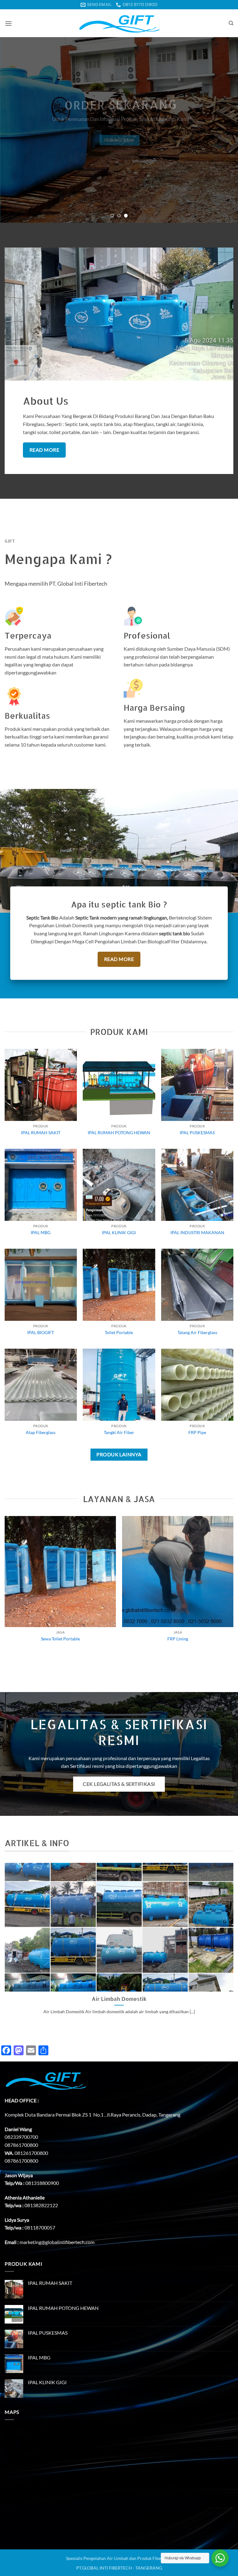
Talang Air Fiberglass (197, 1332)
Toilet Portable (119, 1332)
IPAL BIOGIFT (41, 1332)
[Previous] (13, 130)
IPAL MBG (41, 1232)
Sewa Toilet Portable (60, 1639)
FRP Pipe (197, 1432)
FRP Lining (178, 1639)
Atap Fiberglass (41, 1432)
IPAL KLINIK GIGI (119, 1232)
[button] (8, 23)
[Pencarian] (231, 23)
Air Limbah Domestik (119, 1999)
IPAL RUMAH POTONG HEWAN (119, 1133)
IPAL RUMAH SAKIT (41, 1133)
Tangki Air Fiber (119, 1432)
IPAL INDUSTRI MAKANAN (197, 1232)
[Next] (225, 130)
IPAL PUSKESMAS (197, 1133)
